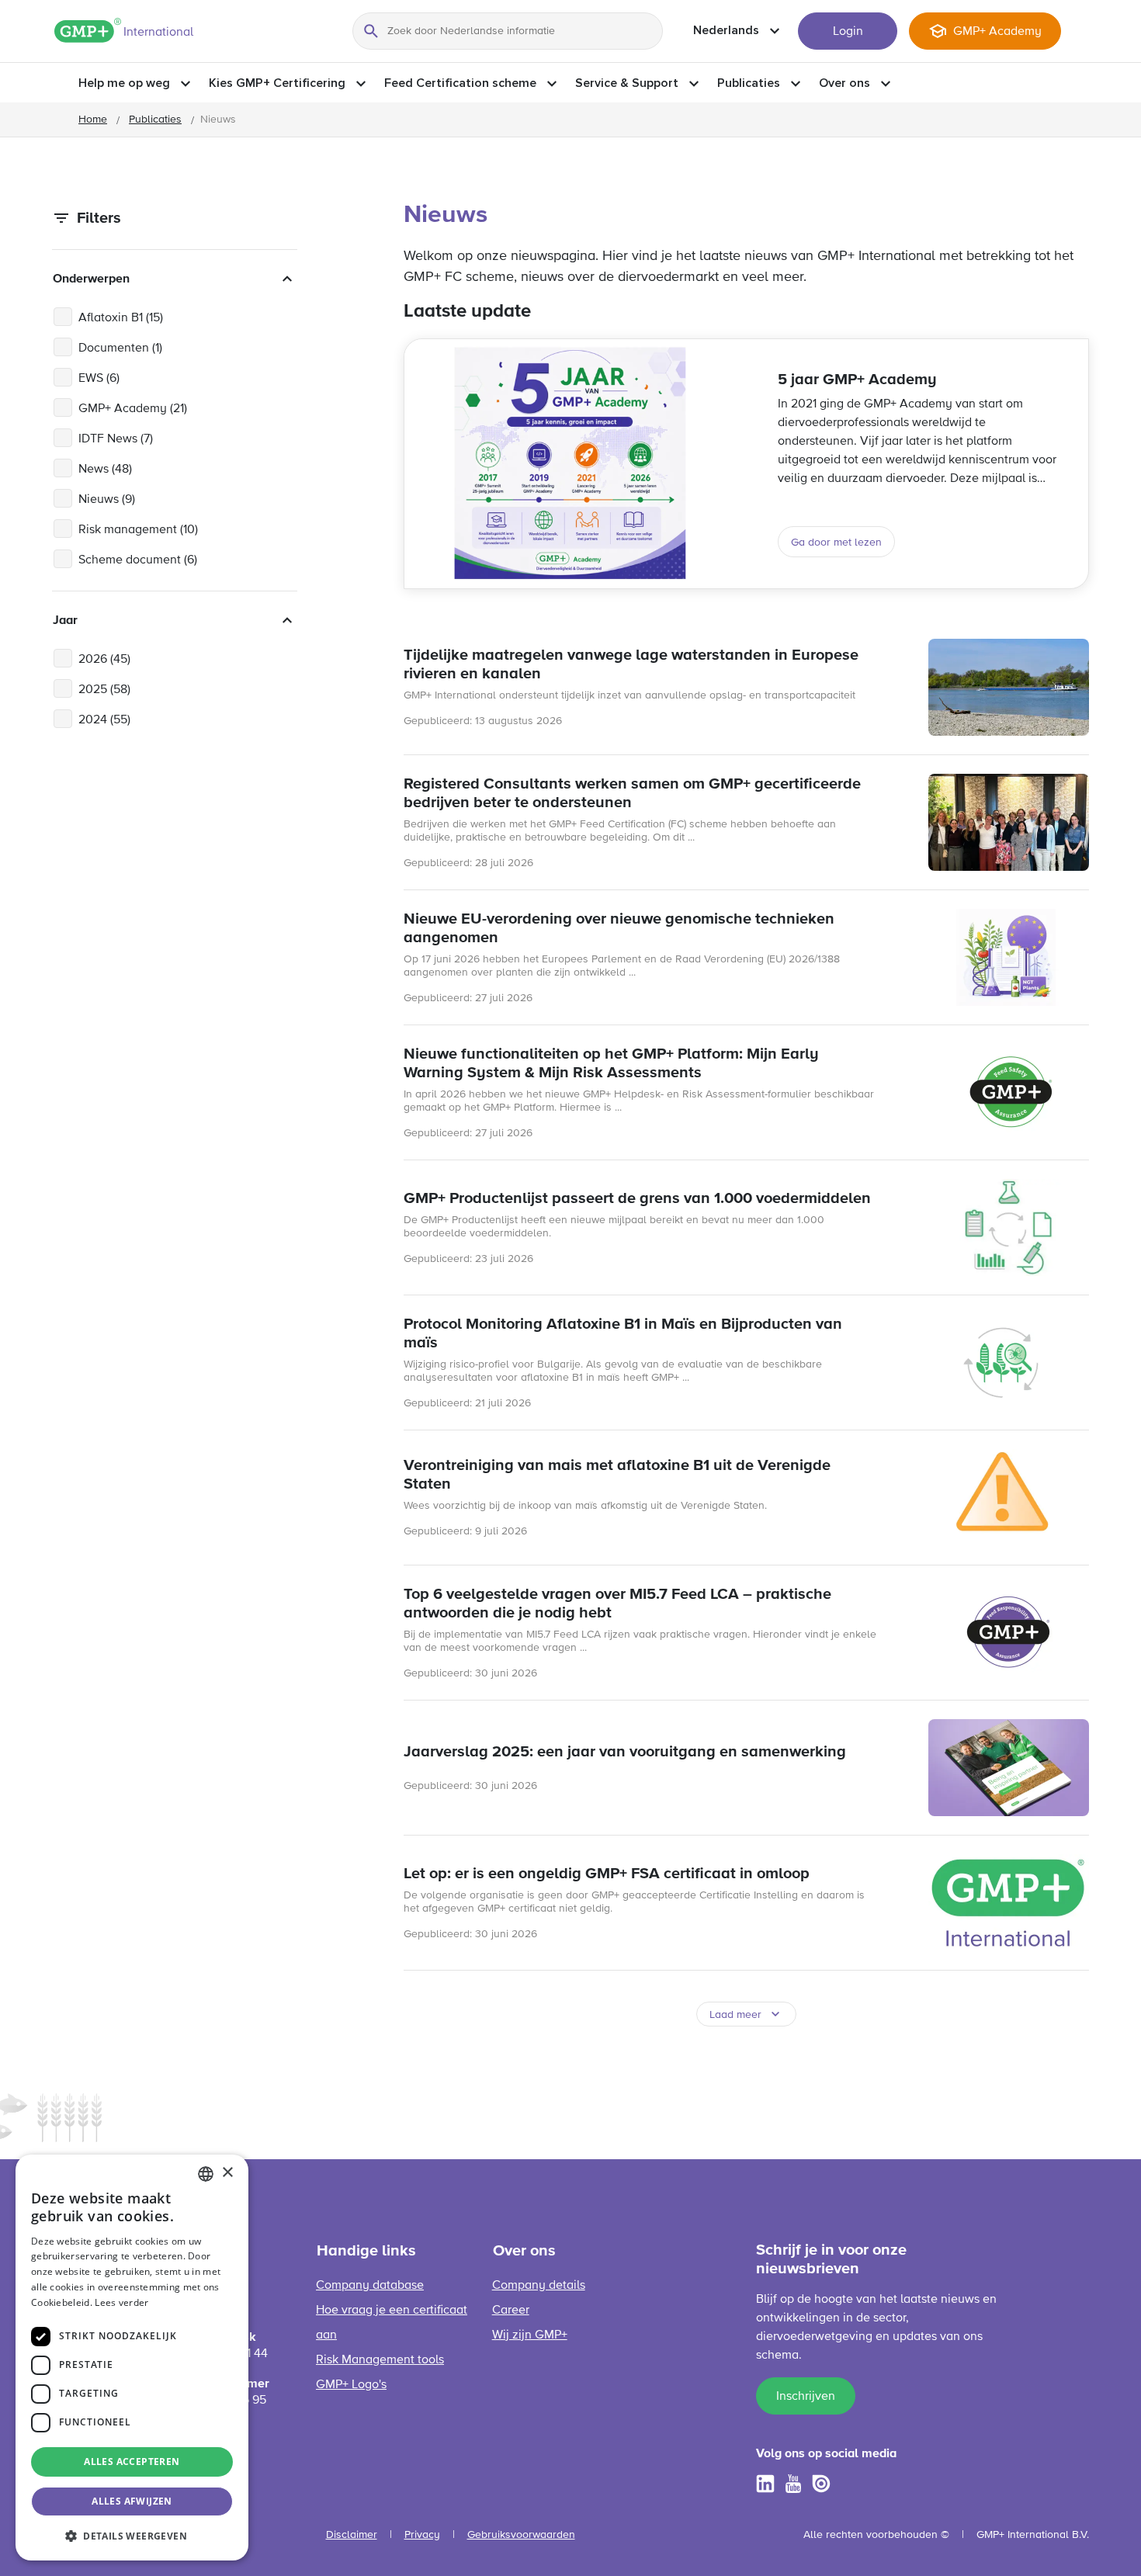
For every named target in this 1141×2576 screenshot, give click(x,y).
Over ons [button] (844, 83)
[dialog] (132, 2358)
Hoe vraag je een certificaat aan (392, 2323)
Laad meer (735, 2015)
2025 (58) (104, 690)
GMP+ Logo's (351, 2385)
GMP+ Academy (997, 32)
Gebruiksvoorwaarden (521, 2535)
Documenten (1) (120, 348)
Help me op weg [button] (124, 83)
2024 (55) (104, 720)
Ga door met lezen (836, 543)
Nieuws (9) (107, 500)
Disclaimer (352, 2535)
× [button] (227, 2173)
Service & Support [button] (627, 83)
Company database (370, 2286)
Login (848, 32)
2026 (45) (104, 660)
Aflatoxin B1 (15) (121, 318)
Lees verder (121, 2302)
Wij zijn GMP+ (530, 2335)
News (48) (105, 470)
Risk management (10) (138, 530)
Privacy (422, 2535)
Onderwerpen (91, 279)
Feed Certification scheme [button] (460, 83)
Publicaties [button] (749, 83)
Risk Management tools (380, 2360)
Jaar (65, 620)
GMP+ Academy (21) (133, 409)
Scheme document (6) (138, 560)
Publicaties (155, 120)
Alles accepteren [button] (132, 2462)
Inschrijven (806, 2397)
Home (93, 120)
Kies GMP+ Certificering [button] (277, 83)
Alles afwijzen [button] (132, 2501)
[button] (132, 2536)
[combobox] (206, 2174)
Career (511, 2311)
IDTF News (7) (116, 439)
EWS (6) (99, 379)
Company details (539, 2286)
